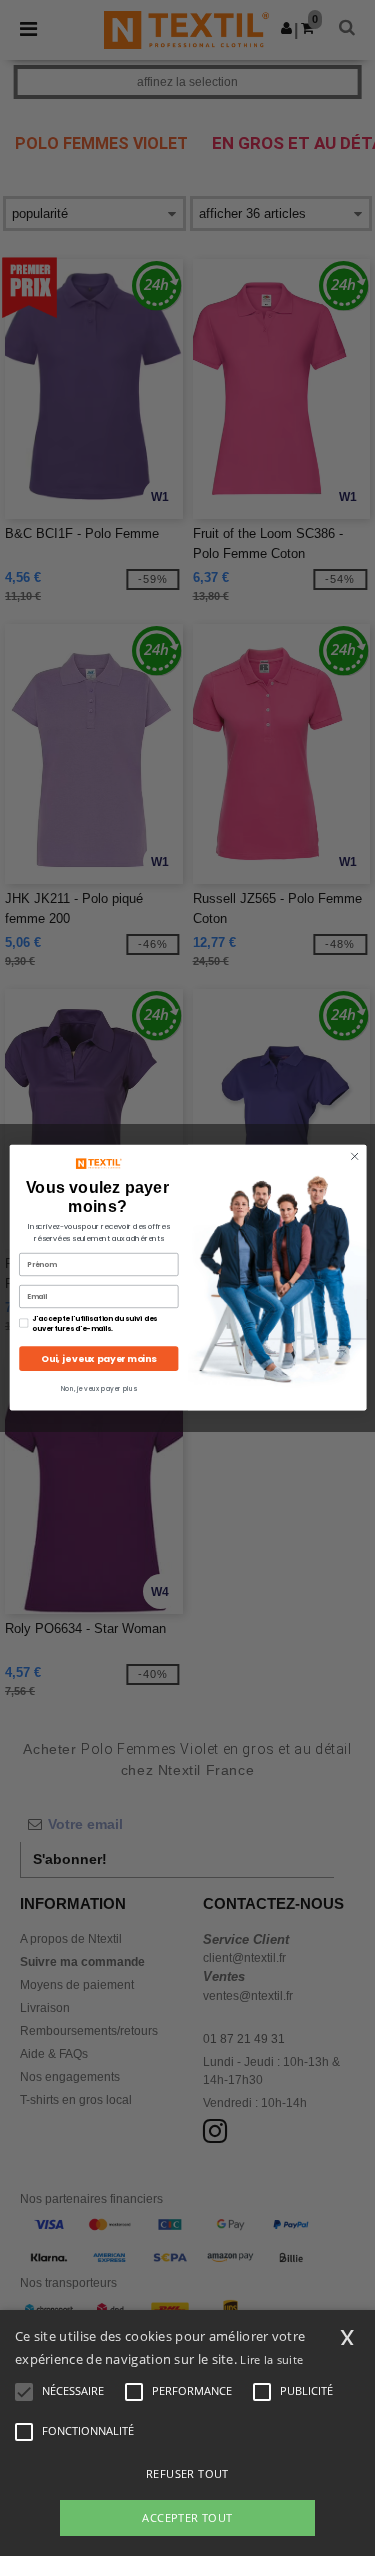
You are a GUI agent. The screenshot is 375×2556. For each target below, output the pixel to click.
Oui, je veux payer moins (98, 1359)
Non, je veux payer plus (98, 1388)
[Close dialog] (354, 1157)
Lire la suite (271, 2359)
